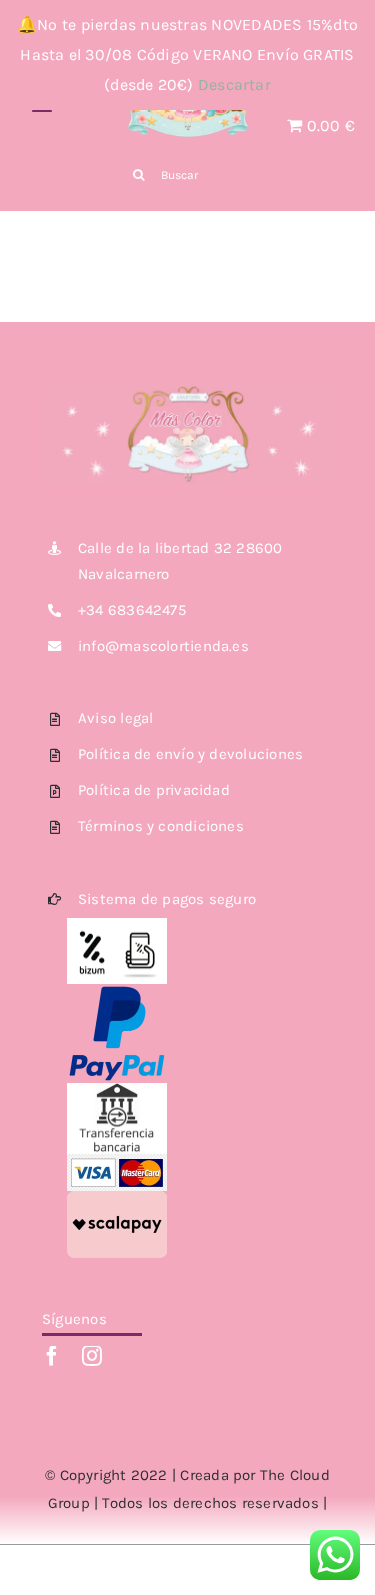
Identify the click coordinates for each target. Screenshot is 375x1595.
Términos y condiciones (161, 826)
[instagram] (92, 1356)
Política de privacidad (154, 790)
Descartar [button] (234, 84)
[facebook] (52, 1356)
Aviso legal (115, 718)
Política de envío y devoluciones (190, 754)
